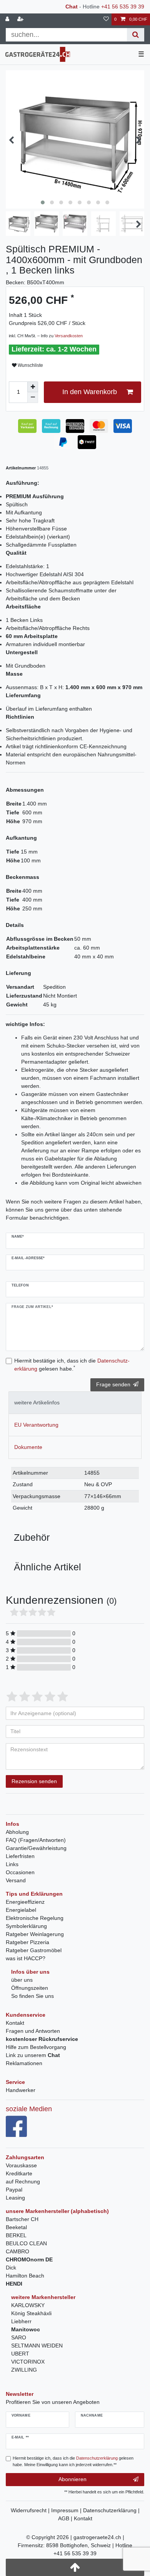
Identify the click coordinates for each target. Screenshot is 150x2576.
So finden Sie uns (32, 1996)
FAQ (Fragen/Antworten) (36, 1840)
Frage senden (113, 1384)
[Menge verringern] (33, 398)
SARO (19, 2337)
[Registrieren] (21, 19)
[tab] (75, 1403)
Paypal (14, 2190)
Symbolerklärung (26, 1926)
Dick (11, 2268)
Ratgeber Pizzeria (27, 1942)
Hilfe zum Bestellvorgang (36, 2047)
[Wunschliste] (106, 19)
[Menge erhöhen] (33, 387)
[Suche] (136, 35)
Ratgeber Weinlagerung (35, 1934)
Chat (72, 7)
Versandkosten (69, 336)
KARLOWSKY (28, 2305)
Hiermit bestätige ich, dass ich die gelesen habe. (72, 1365)
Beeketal (16, 2227)
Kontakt (15, 2023)
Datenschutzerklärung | (111, 2510)
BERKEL (16, 2235)
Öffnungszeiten (30, 1988)
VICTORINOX (28, 2362)
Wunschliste (30, 365)
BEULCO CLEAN (26, 2243)
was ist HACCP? (26, 1958)
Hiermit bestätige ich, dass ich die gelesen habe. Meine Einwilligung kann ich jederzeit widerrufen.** (73, 2461)
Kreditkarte (19, 2173)
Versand (16, 1880)
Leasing (15, 2198)
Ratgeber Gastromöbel (34, 1950)
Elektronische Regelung (35, 1918)
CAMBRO (17, 2251)
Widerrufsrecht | (31, 2510)
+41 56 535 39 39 (123, 7)
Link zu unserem (33, 2055)
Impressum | (67, 2510)
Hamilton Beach (25, 2276)
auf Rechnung (23, 2181)
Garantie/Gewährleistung (36, 1848)
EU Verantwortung (36, 1425)
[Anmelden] (8, 19)
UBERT (20, 2354)
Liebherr (21, 2321)
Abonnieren (72, 2479)
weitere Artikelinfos (37, 1402)
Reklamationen (24, 2063)
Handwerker (21, 2090)
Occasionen (20, 1872)
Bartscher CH (22, 2219)
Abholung (17, 1832)
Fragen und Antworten (33, 2031)
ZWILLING (24, 2370)
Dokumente (28, 1447)
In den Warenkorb (90, 392)
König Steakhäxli (31, 2313)
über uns (22, 1980)
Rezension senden (34, 1781)
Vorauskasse (21, 2165)
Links (12, 1864)
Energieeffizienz (25, 1902)
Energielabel (21, 1910)
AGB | (66, 2518)
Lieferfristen (20, 1856)
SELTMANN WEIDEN (37, 2346)
